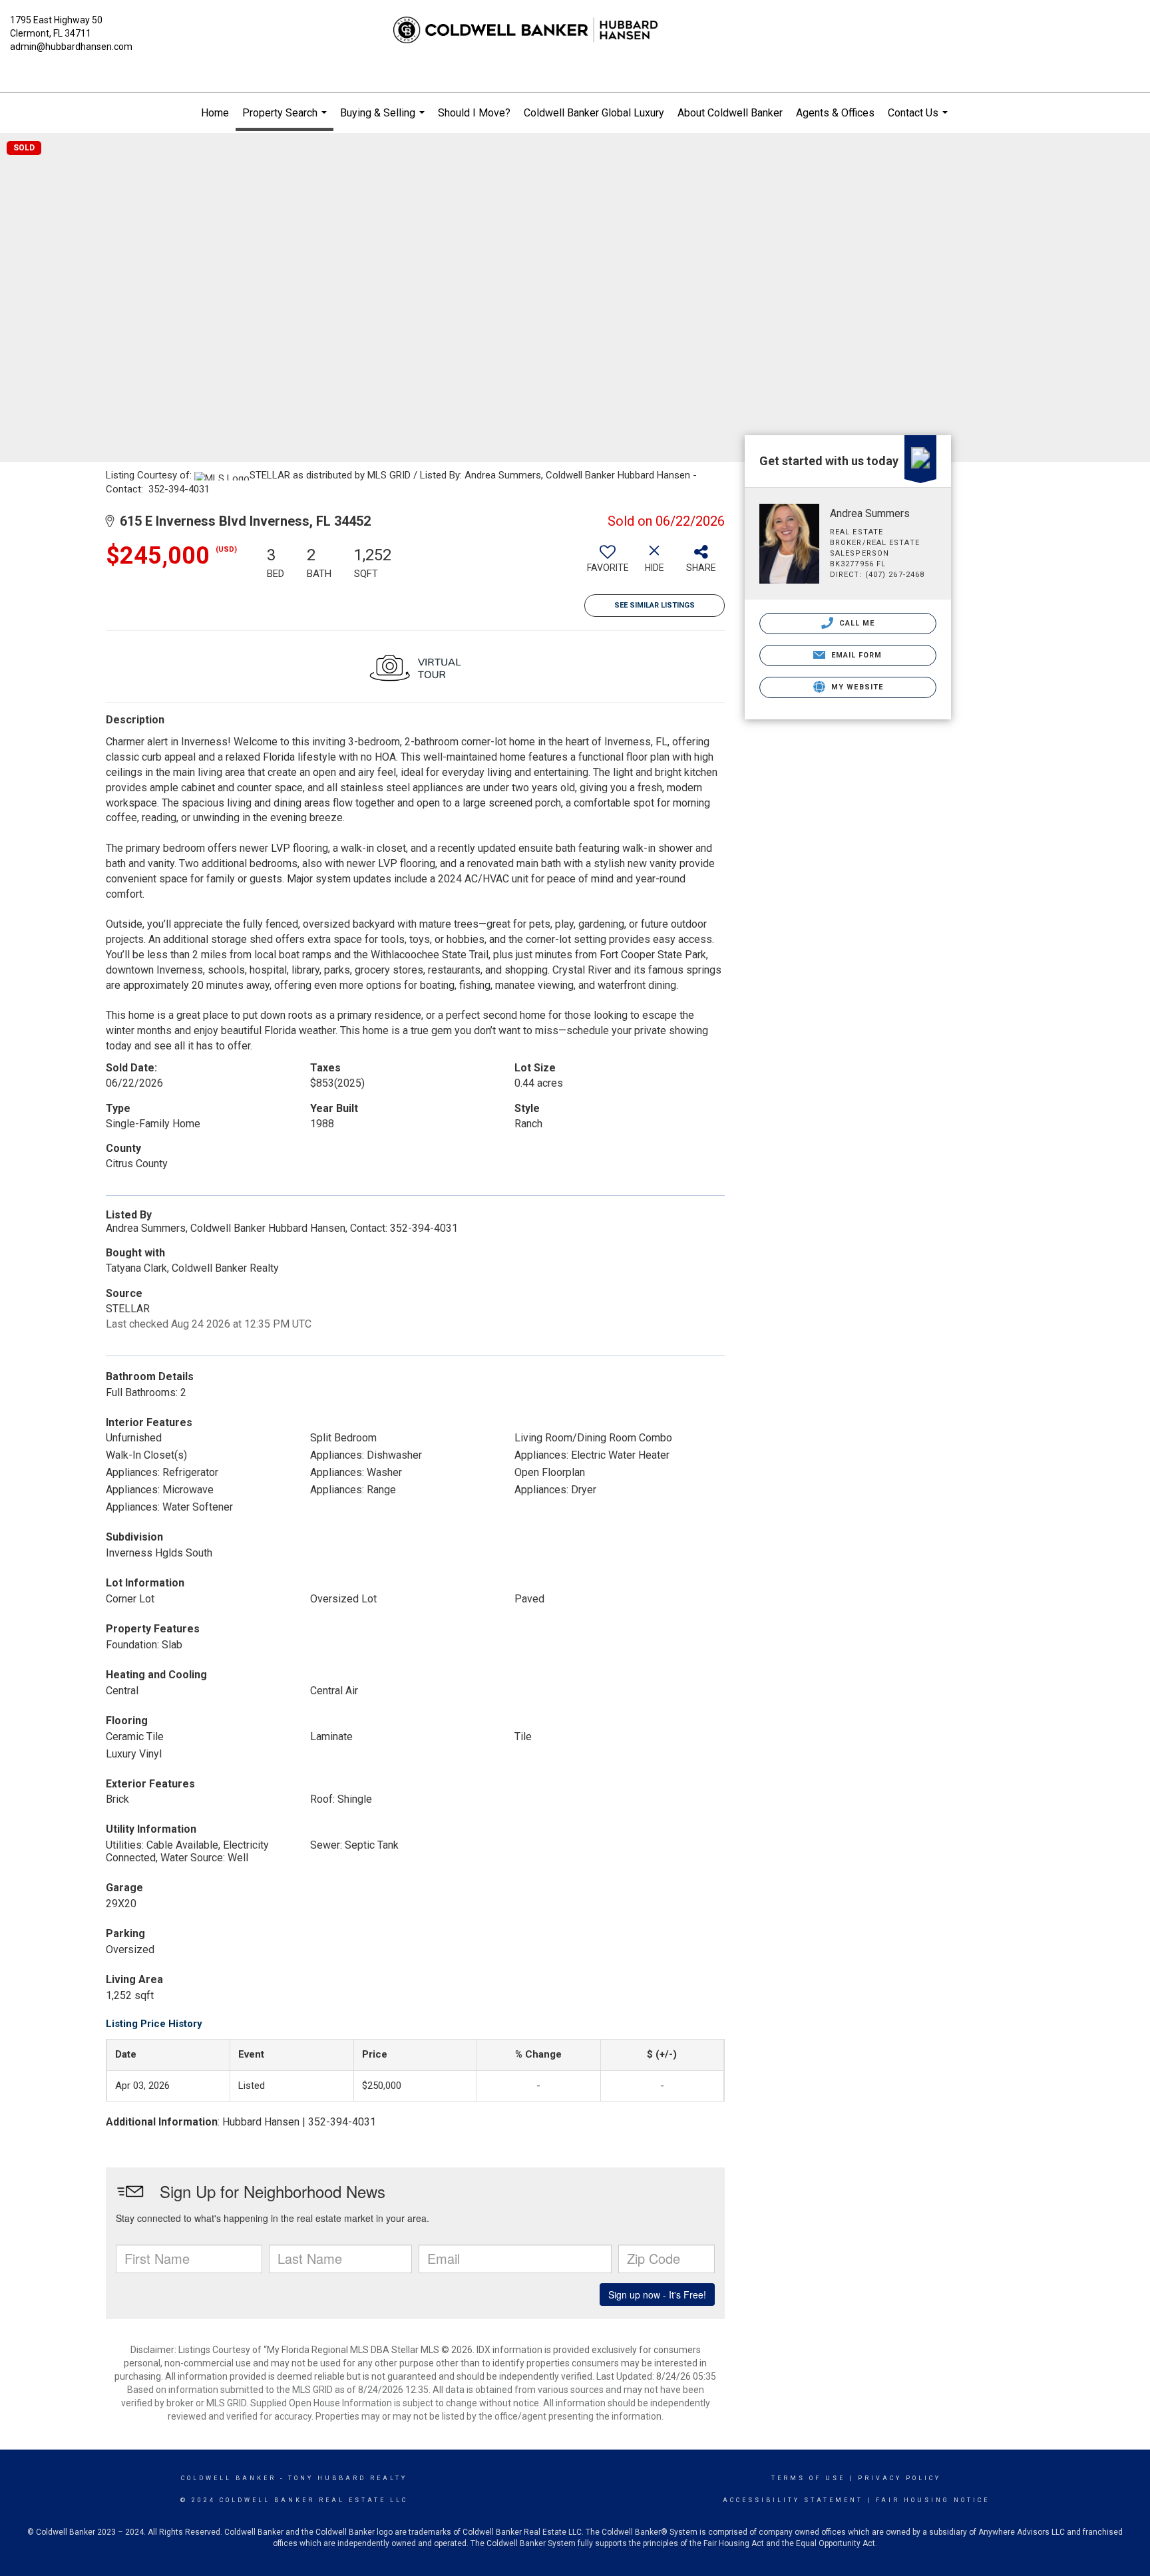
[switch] (608, 564)
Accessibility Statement (793, 2500)
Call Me (856, 623)
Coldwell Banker (229, 2478)
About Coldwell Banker (730, 113)
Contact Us (919, 120)
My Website (856, 687)
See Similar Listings (655, 605)
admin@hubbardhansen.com (71, 47)
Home (215, 113)
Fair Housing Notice (933, 2500)
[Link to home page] (575, 30)
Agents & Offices (835, 113)
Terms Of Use (808, 2478)
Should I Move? (474, 113)
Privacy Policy (899, 2478)
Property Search (286, 119)
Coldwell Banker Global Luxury (594, 113)
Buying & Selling (384, 120)
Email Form (855, 655)
